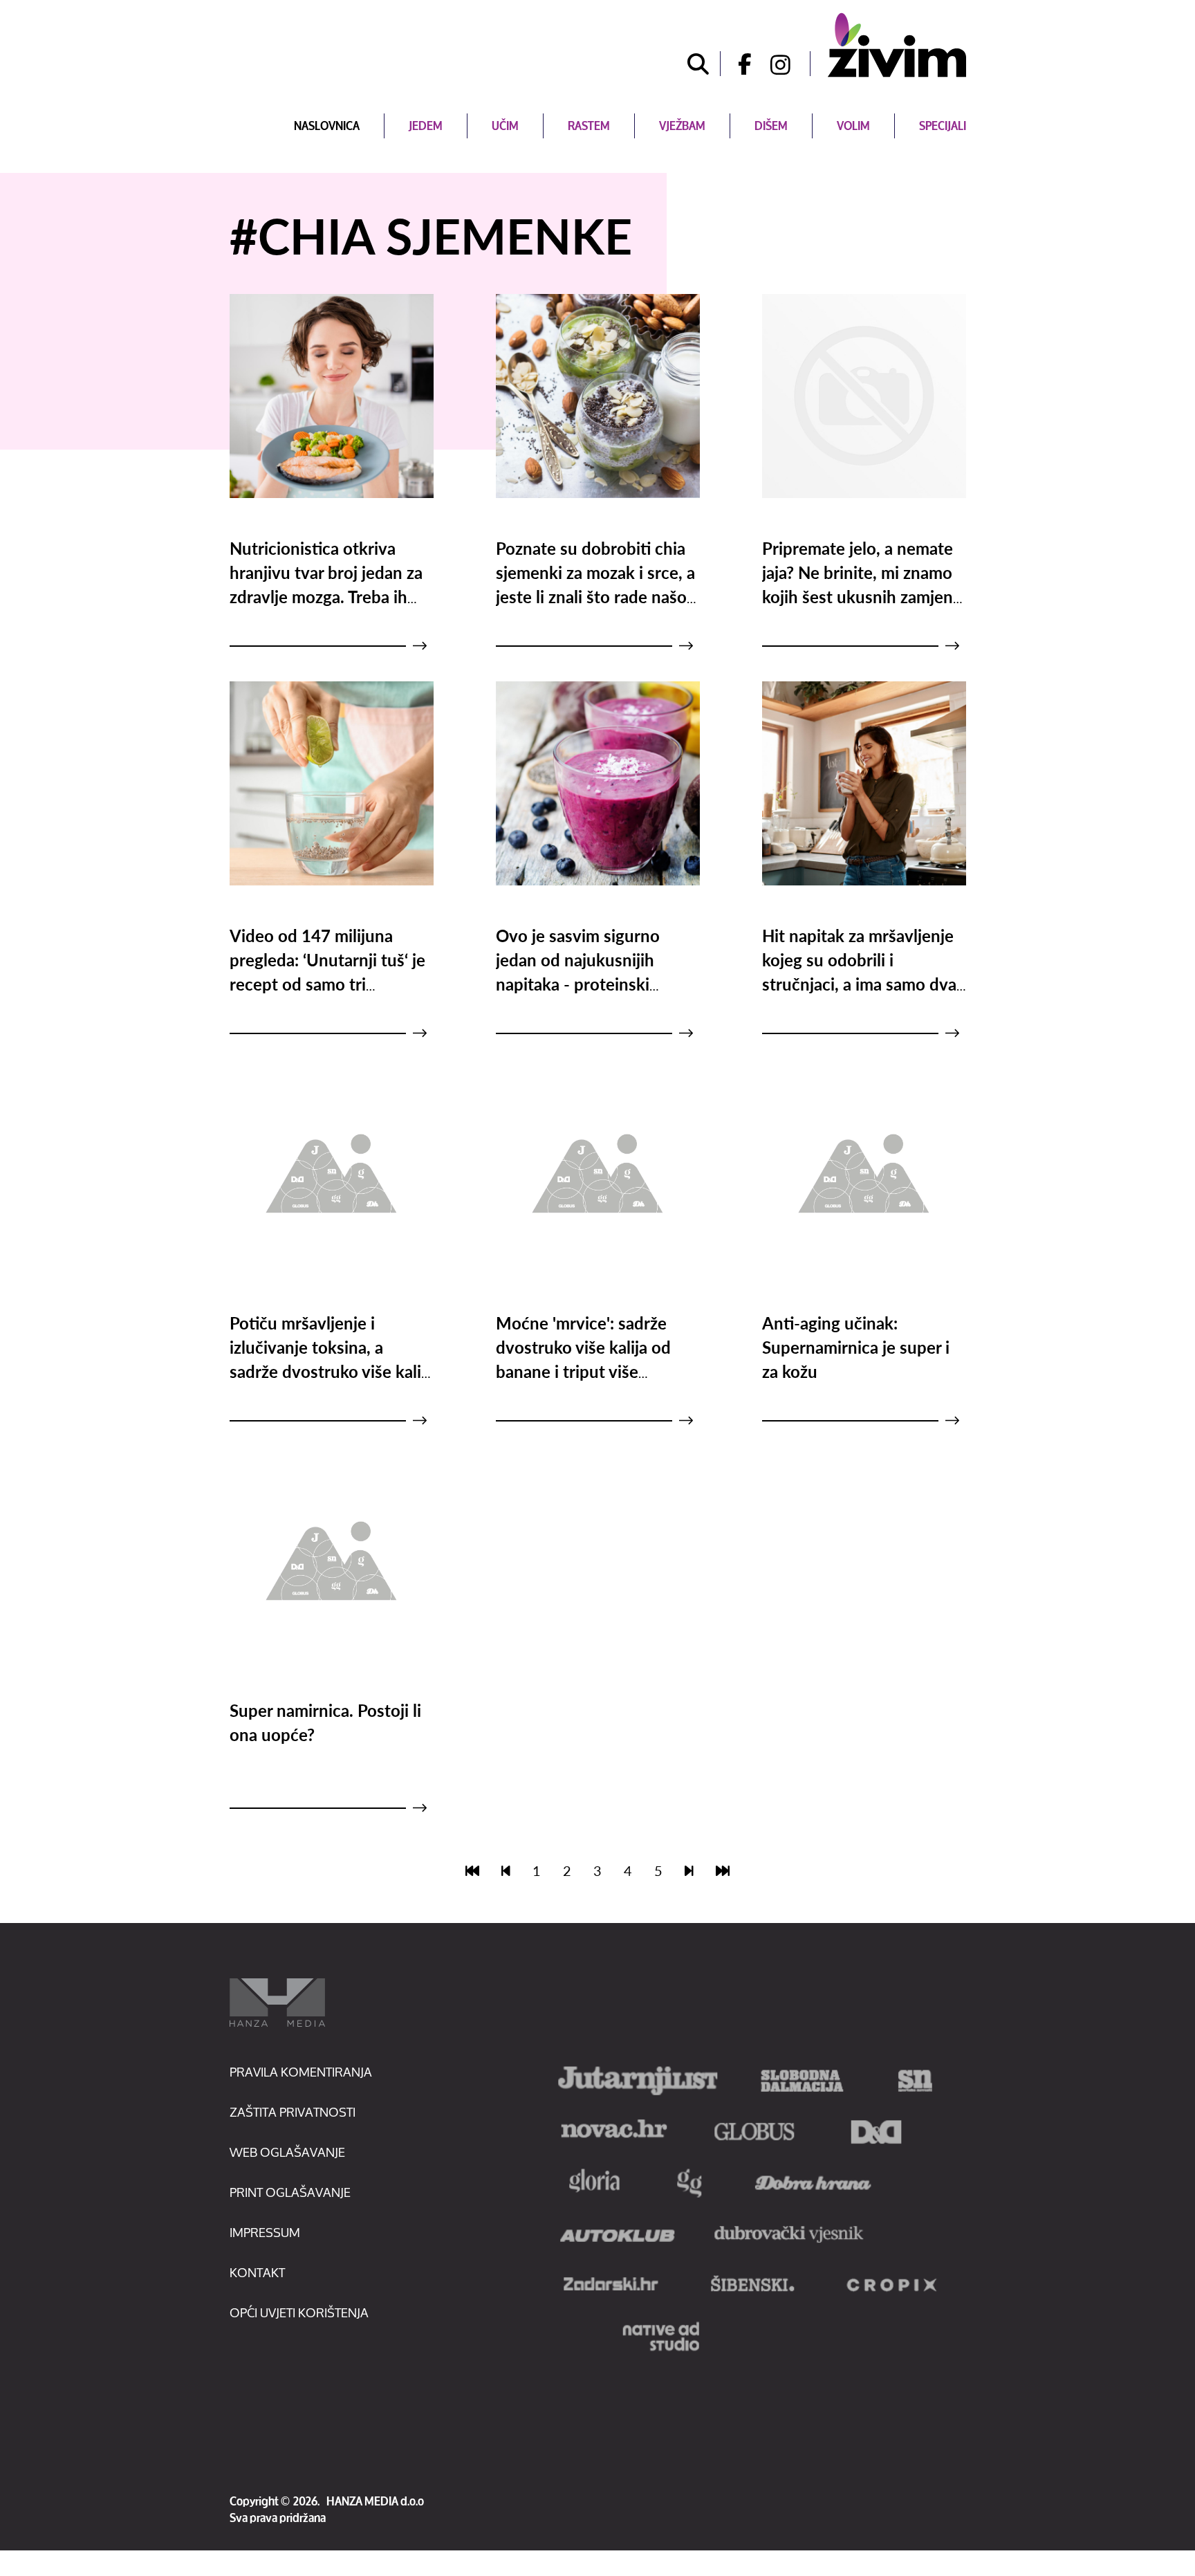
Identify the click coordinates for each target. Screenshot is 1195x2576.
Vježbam (682, 126)
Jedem (426, 126)
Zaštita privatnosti (293, 2112)
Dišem (771, 126)
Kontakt (257, 2272)
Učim (505, 126)
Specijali (943, 126)
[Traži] (698, 64)
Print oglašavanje (290, 2192)
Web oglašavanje (287, 2152)
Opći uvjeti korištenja (299, 2312)
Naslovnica (327, 126)
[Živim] (897, 45)
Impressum (265, 2232)
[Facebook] (740, 64)
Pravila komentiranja (301, 2072)
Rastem (589, 126)
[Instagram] (790, 64)
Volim (853, 126)
